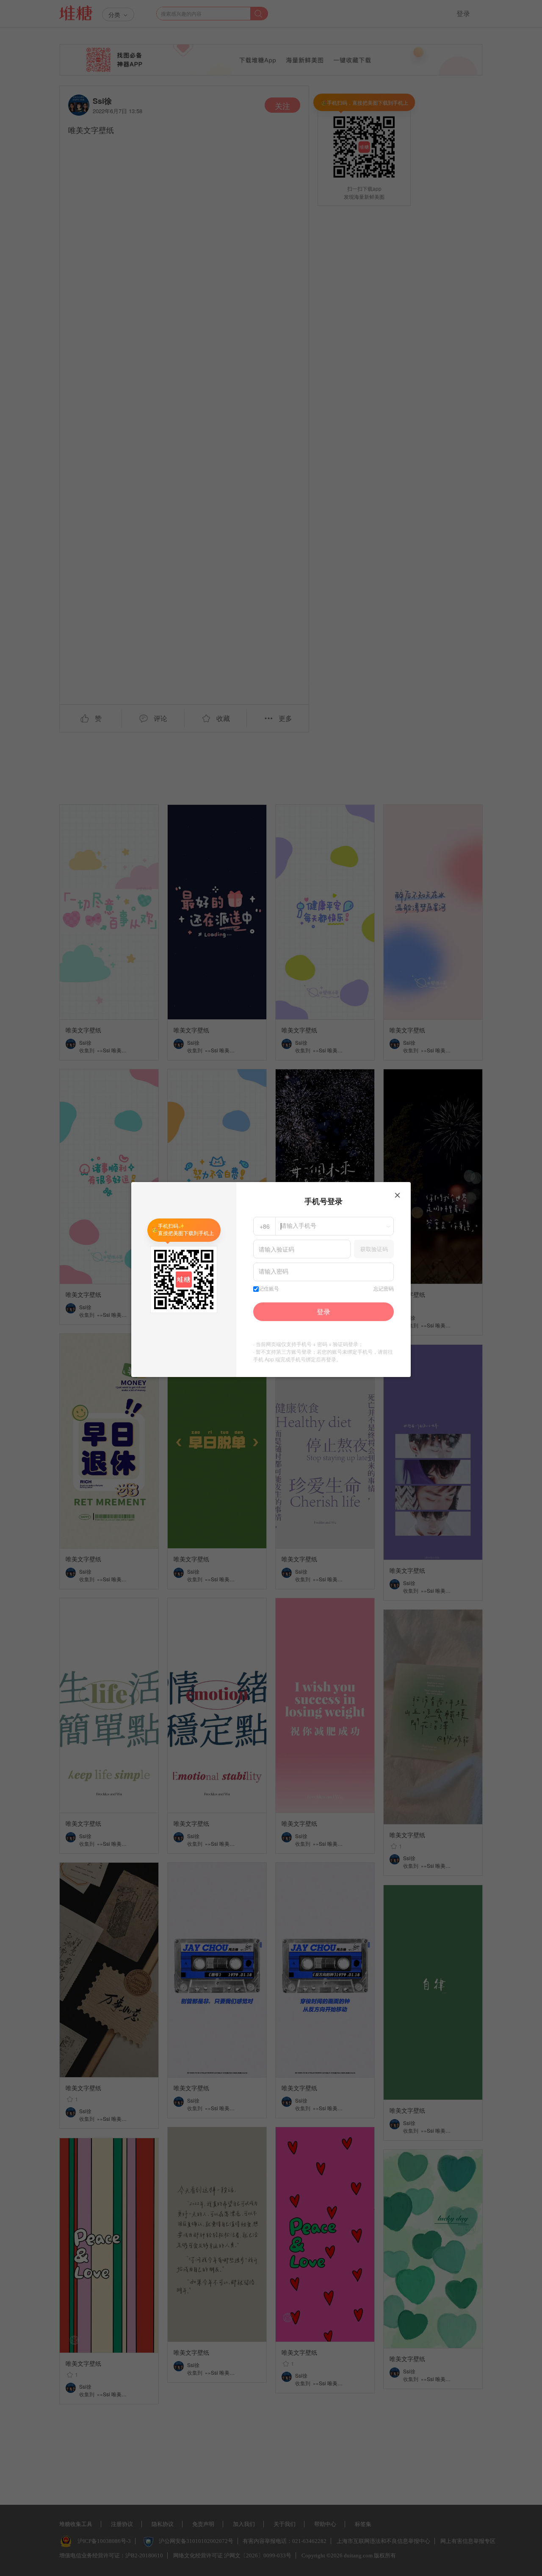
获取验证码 (374, 1249)
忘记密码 (384, 1289)
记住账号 (269, 1289)
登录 (324, 1312)
